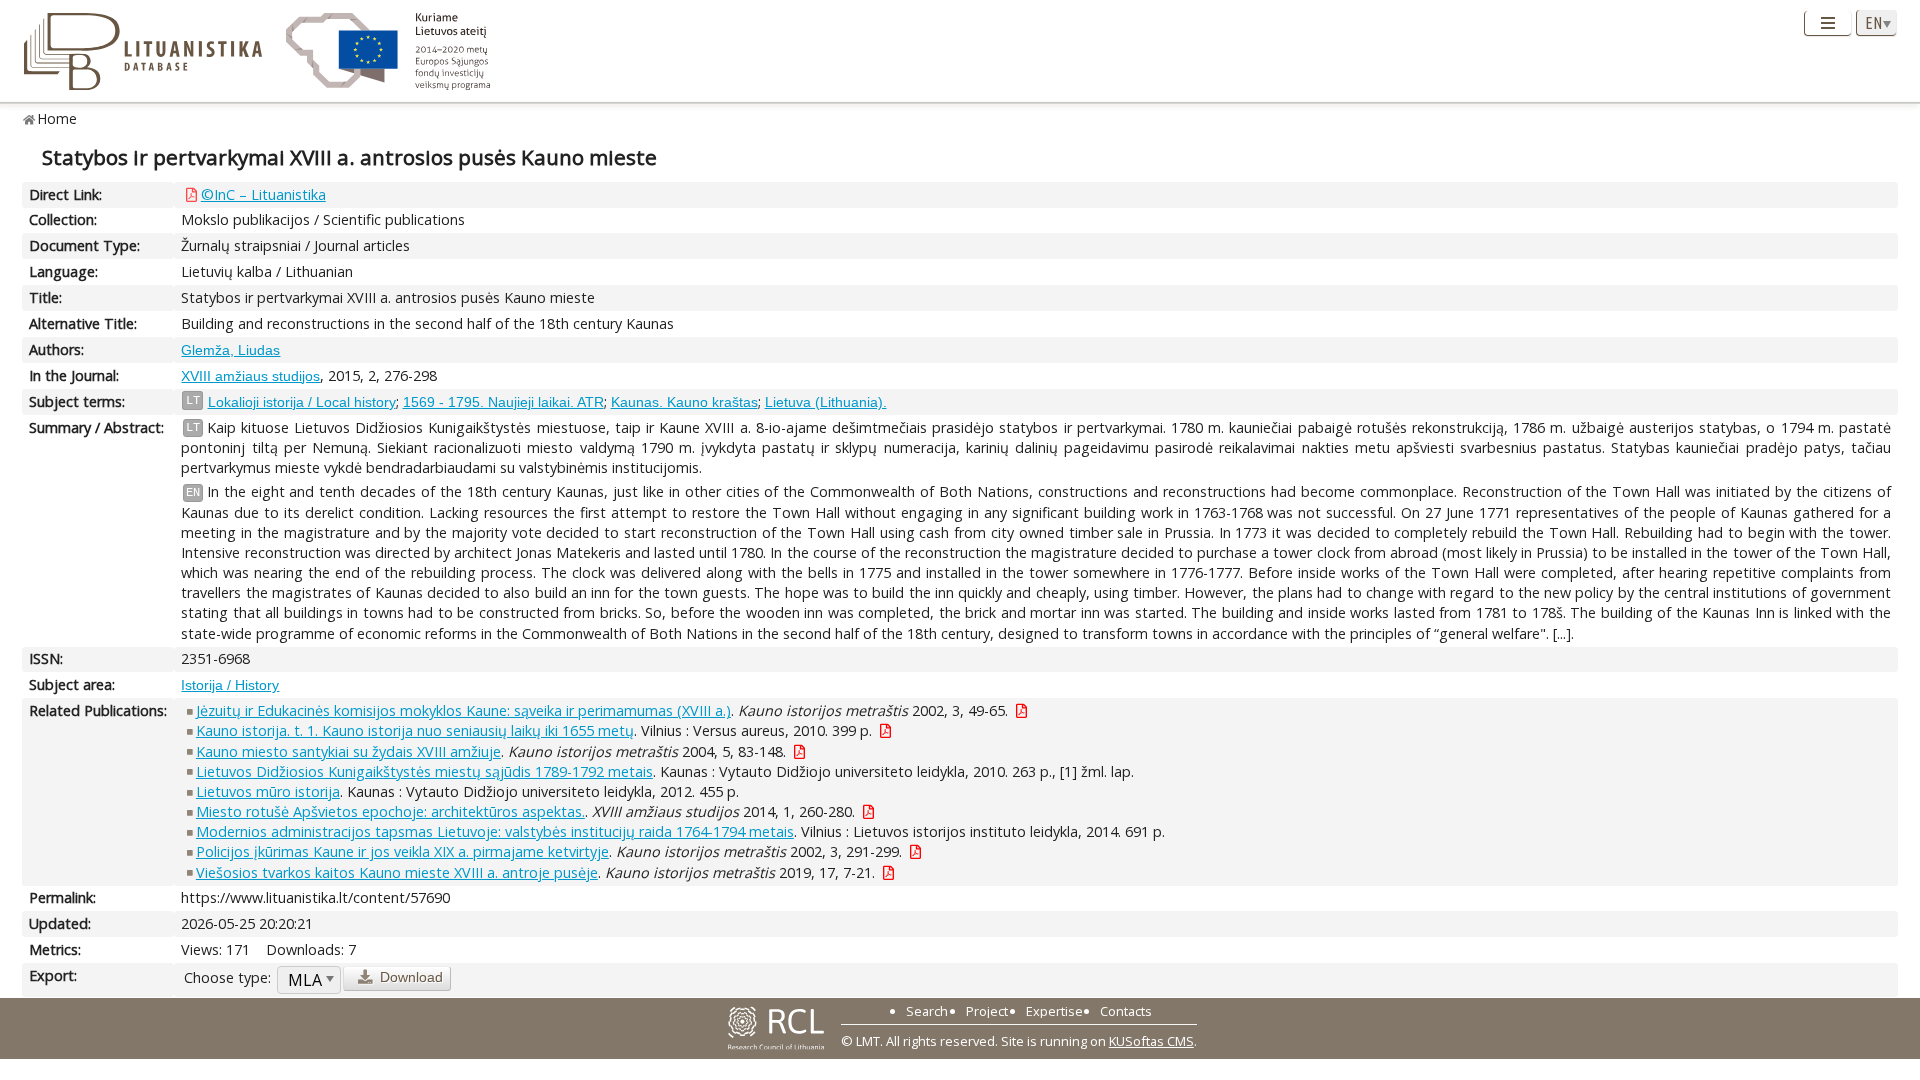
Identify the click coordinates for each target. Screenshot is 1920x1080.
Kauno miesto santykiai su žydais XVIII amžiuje (348, 751)
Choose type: (227, 977)
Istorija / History (230, 685)
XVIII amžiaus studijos (250, 376)
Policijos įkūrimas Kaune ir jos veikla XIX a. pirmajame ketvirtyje (402, 851)
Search (927, 1011)
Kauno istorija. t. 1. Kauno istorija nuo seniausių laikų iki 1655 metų (415, 730)
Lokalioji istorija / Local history (302, 402)
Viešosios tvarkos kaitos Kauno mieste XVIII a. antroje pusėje (397, 872)
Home (57, 118)
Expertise (1054, 1011)
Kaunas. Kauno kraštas (684, 402)
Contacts (1126, 1011)
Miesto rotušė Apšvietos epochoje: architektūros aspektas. (390, 811)
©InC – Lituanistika (263, 194)
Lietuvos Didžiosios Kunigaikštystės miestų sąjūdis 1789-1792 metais (424, 771)
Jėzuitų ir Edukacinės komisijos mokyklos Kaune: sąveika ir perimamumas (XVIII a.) (463, 710)
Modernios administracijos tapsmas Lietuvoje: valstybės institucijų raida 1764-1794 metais (495, 831)
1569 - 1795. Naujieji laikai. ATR (503, 402)
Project (987, 1011)
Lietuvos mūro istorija (268, 791)
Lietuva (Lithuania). (826, 402)
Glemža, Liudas (230, 350)
